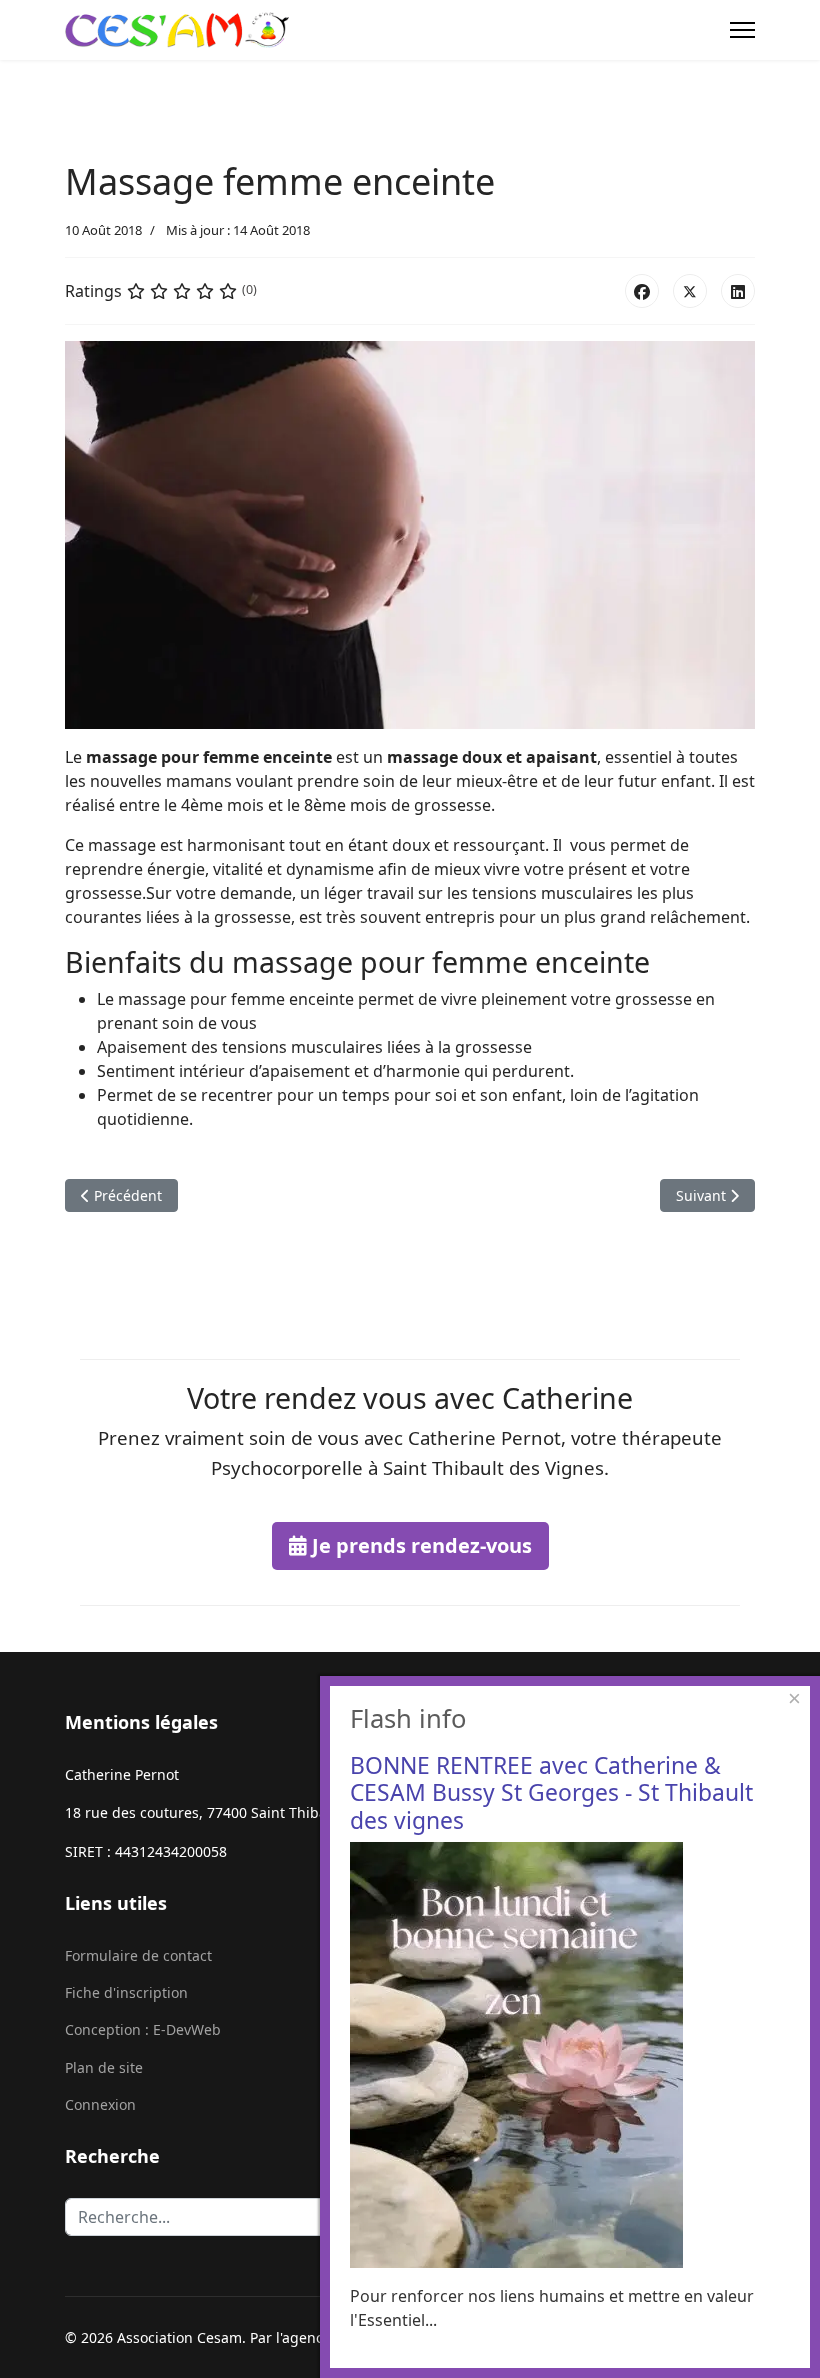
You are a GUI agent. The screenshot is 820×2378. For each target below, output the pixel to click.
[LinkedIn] (738, 291)
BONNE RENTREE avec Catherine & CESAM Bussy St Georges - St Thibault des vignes (551, 1793)
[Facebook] (642, 291)
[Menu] (742, 30)
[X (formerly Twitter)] (690, 291)
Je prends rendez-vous (419, 1545)
